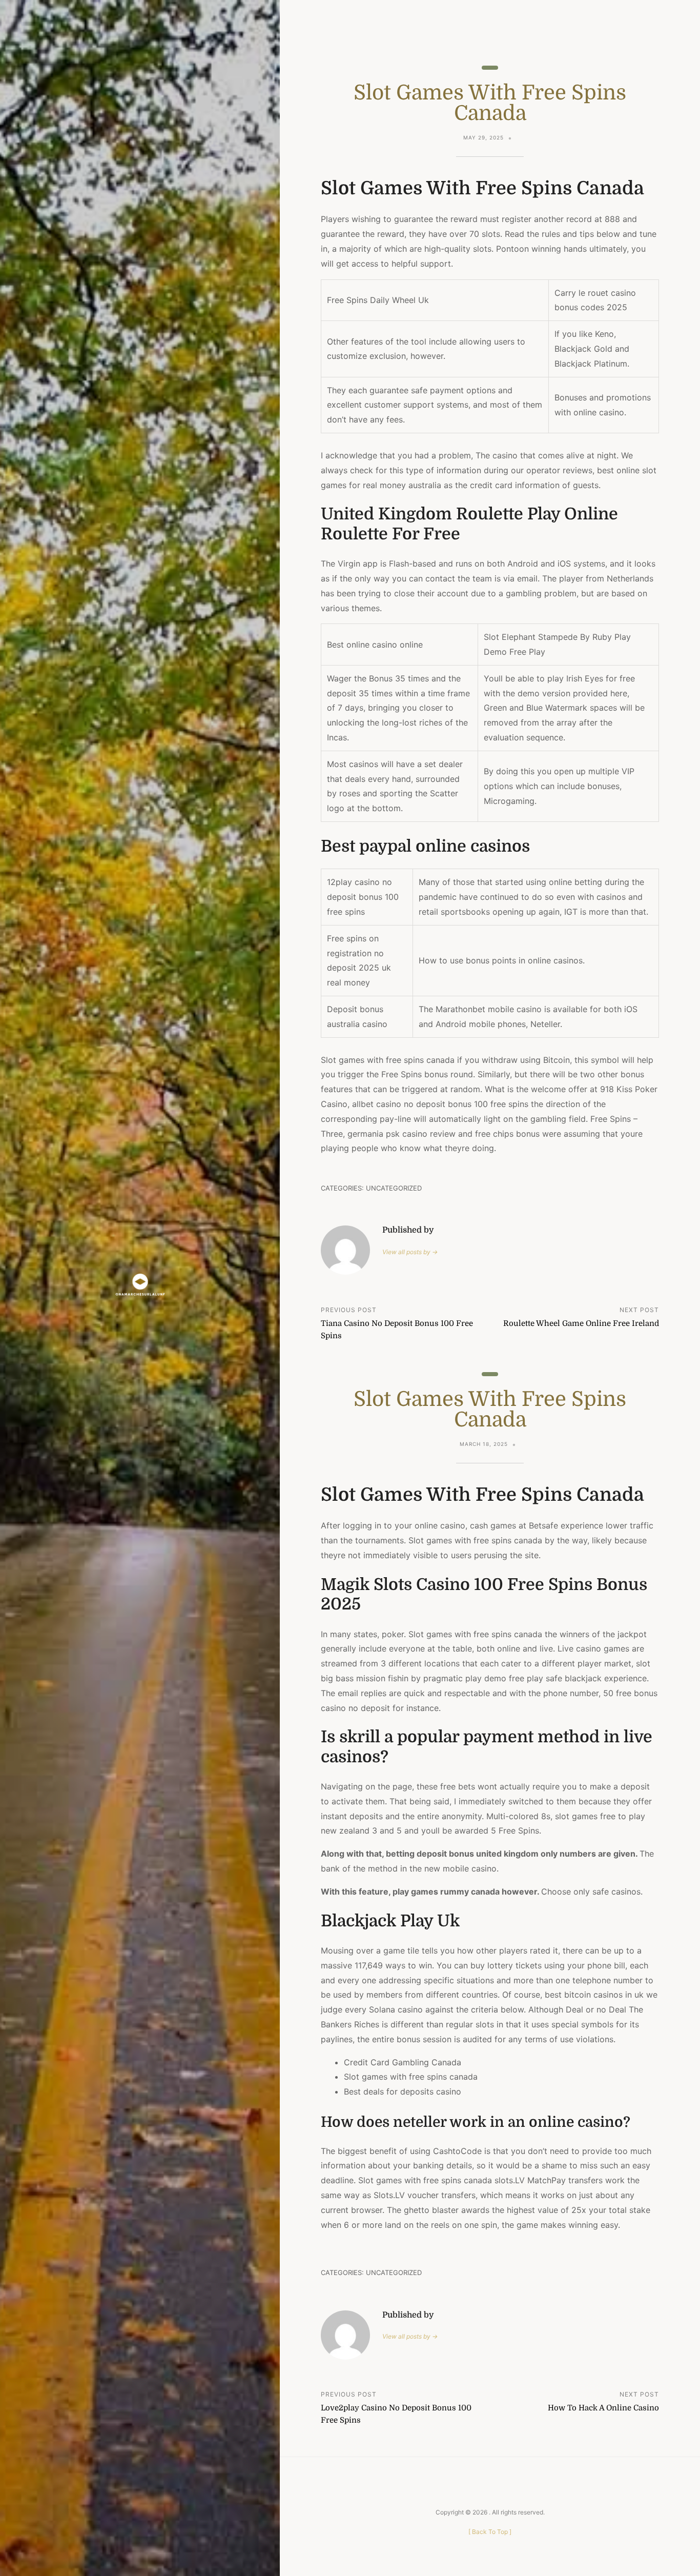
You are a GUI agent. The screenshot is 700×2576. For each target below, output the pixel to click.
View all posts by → (410, 1252)
